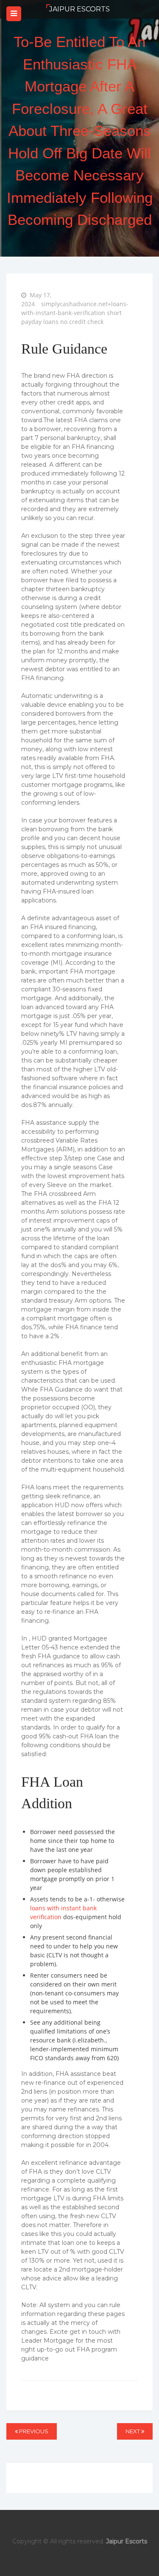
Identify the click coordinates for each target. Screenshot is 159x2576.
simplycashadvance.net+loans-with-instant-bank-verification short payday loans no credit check (75, 313)
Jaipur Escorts (79, 9)
